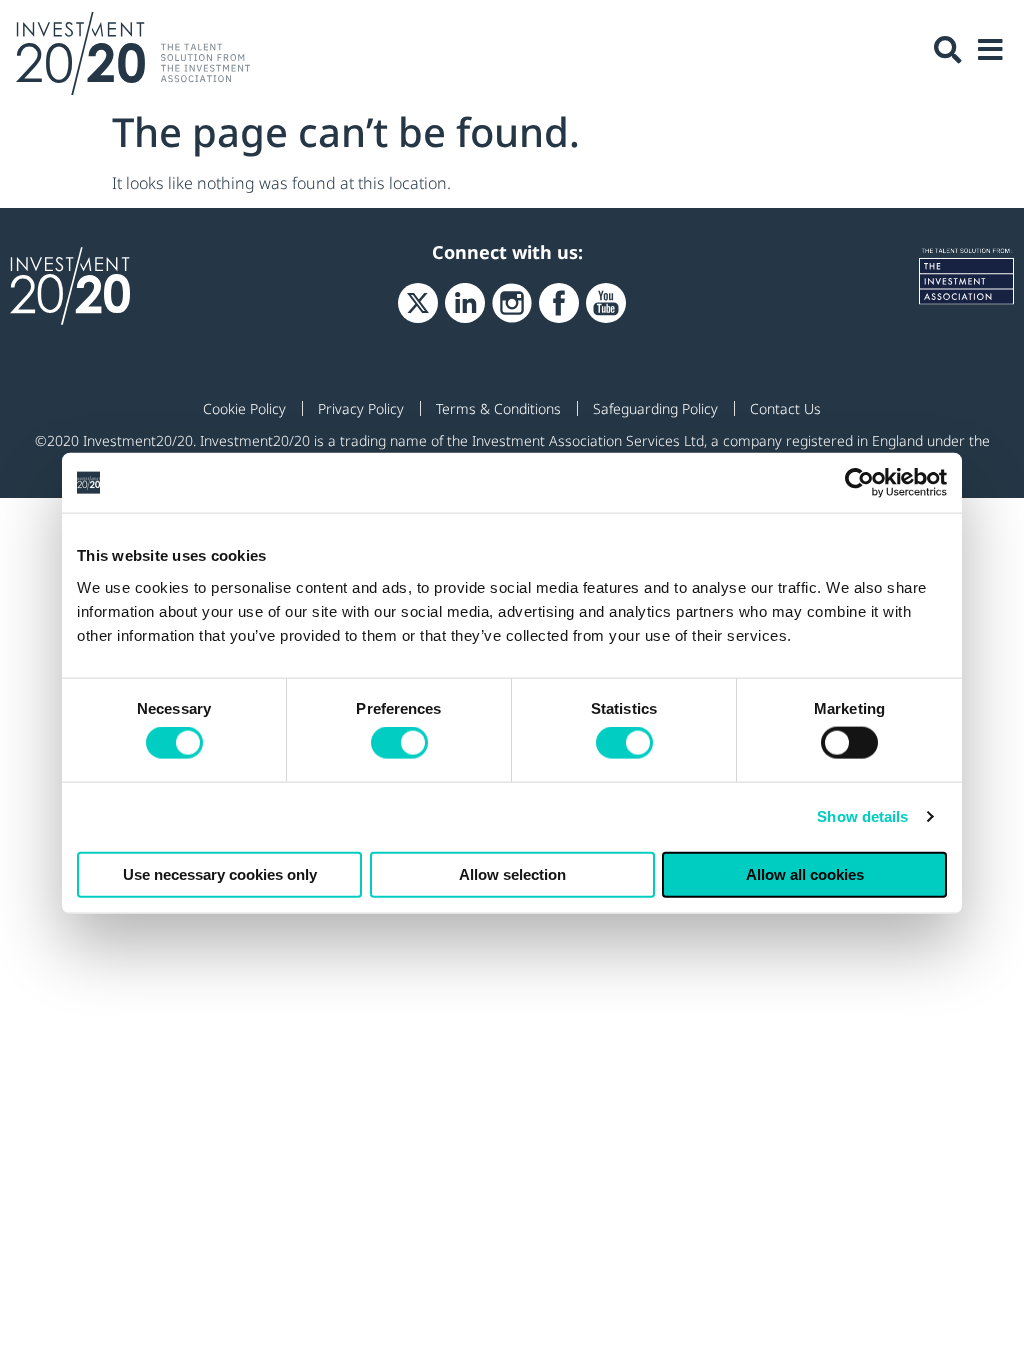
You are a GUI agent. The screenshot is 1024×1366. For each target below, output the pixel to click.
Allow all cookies (805, 873)
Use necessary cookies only (220, 873)
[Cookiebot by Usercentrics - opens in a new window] (859, 483)
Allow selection (512, 873)
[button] (948, 50)
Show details (862, 816)
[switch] (399, 743)
